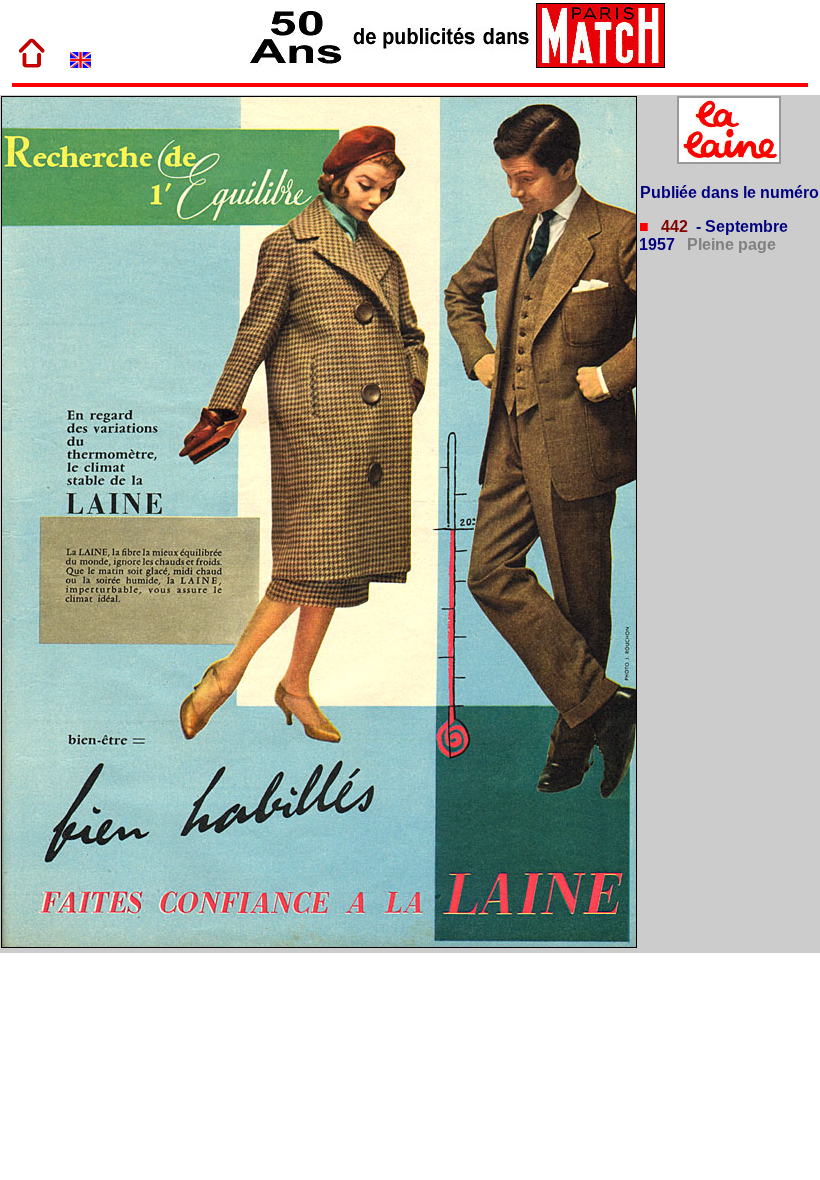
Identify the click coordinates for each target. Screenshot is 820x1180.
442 (672, 226)
